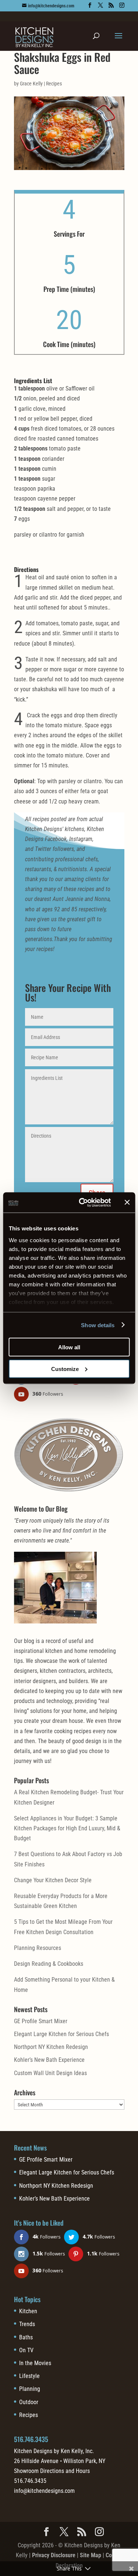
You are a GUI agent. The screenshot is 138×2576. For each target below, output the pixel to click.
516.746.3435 (31, 2439)
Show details (98, 1325)
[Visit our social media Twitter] (100, 5)
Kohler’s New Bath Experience (49, 2060)
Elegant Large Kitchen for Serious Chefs (61, 2034)
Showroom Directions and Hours (52, 2471)
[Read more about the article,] (69, 170)
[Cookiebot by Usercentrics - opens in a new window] (82, 1202)
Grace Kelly (31, 84)
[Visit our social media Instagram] (122, 5)
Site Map (91, 2555)
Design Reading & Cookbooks (49, 1964)
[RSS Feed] (111, 5)
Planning (30, 2389)
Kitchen (28, 2311)
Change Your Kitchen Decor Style (53, 1880)
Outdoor (29, 2402)
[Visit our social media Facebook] (90, 5)
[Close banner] (127, 1202)
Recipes (54, 84)
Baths (26, 2337)
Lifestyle (29, 2376)
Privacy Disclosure (54, 2555)
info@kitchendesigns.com (44, 2491)
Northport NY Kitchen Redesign (51, 2047)
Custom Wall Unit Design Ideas (50, 2073)
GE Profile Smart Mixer (41, 2021)
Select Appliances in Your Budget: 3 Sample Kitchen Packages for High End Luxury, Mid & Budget (67, 1828)
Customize (65, 1369)
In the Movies (35, 2363)
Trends (27, 2324)
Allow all (69, 1347)
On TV (26, 2350)
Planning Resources (38, 1948)
